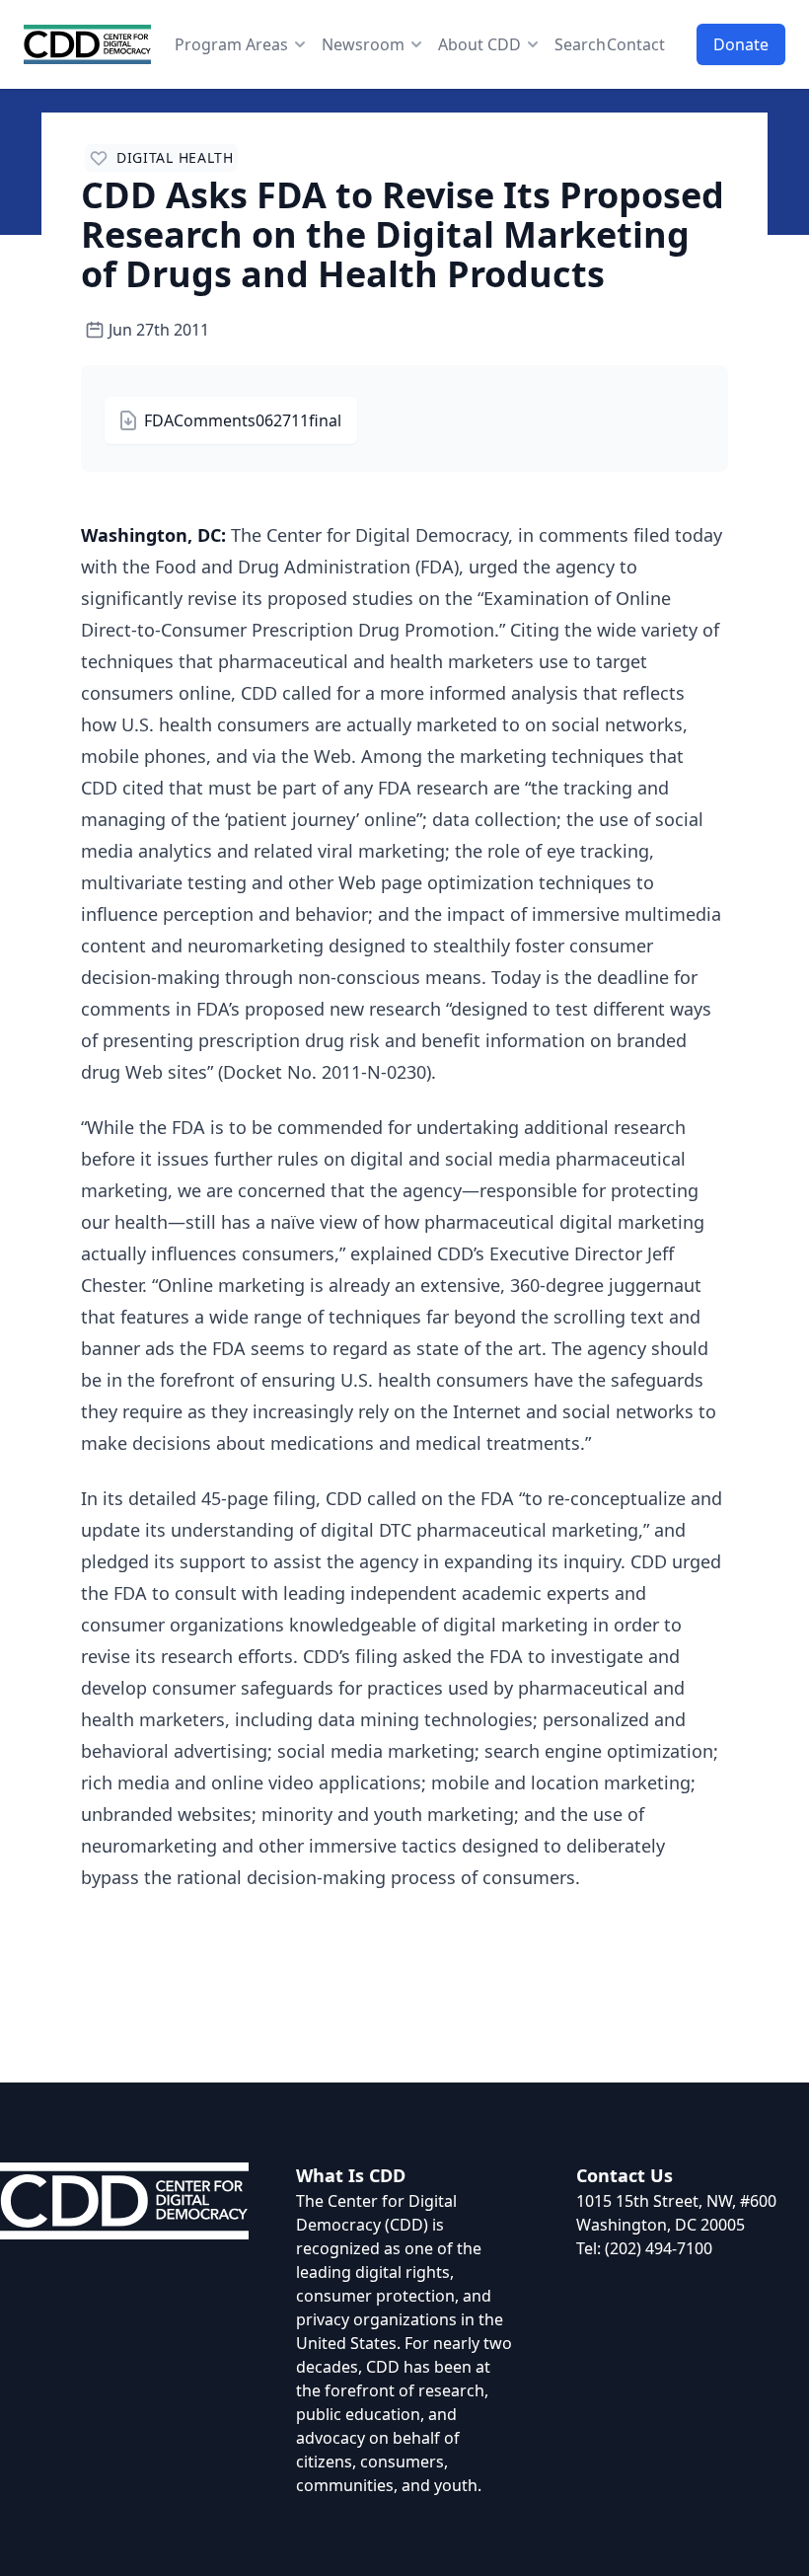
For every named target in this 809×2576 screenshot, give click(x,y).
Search (580, 44)
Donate (741, 44)
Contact (636, 44)
